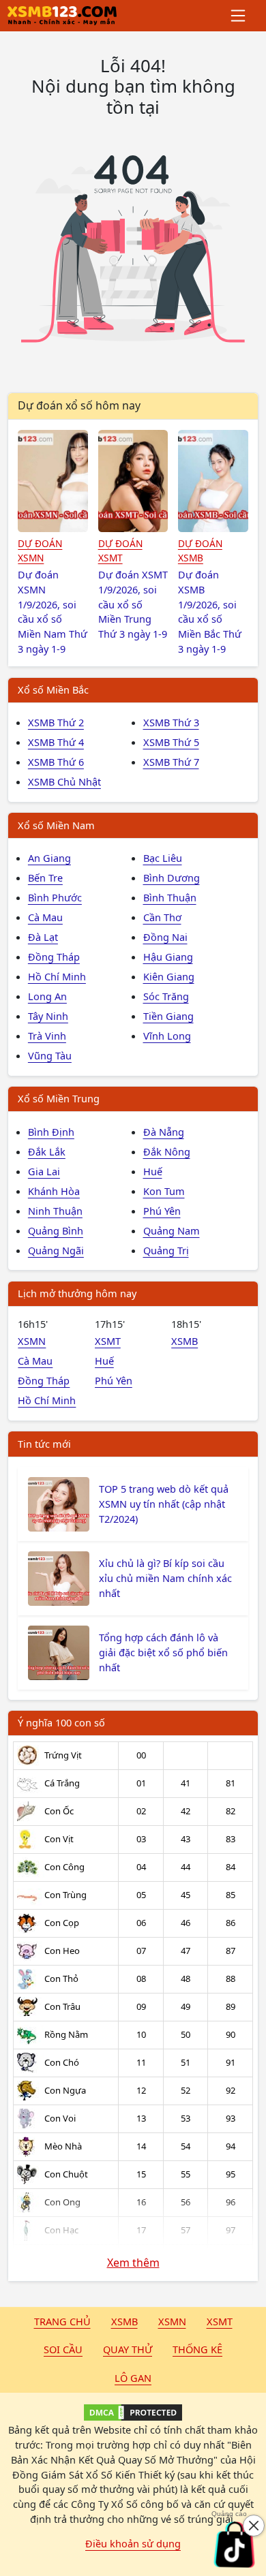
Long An (47, 996)
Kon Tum (164, 1191)
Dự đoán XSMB (200, 550)
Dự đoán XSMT (120, 550)
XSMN (32, 1341)
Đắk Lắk (47, 1151)
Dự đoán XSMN (40, 550)
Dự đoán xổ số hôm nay (79, 405)
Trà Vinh (47, 1036)
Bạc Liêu (163, 858)
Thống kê (197, 2349)
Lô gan (133, 2378)
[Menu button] (239, 16)
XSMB (184, 1341)
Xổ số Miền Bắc (53, 689)
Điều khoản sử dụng (133, 2543)
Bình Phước (55, 897)
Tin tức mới (44, 1444)
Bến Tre (45, 878)
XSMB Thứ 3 (171, 722)
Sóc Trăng (166, 996)
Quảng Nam (172, 1230)
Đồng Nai (165, 937)
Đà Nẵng (164, 1132)
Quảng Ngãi (56, 1250)
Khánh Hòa (54, 1191)
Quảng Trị (166, 1250)
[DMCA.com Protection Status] (133, 2412)
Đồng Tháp (54, 957)
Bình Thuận (170, 897)
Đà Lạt (43, 937)
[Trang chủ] (62, 16)
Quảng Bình (56, 1230)
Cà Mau (45, 917)
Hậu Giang (168, 957)
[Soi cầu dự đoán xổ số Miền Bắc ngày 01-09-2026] (213, 481)
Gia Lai (44, 1171)
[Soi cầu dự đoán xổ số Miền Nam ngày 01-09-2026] (53, 481)
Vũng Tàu (50, 1055)
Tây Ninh (48, 1016)
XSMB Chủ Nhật (64, 781)
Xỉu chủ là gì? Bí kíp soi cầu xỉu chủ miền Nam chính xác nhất (165, 1578)
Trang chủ (62, 2321)
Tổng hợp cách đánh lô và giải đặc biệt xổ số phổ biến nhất (163, 1652)
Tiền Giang (168, 1016)
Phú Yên (162, 1211)
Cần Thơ (162, 917)
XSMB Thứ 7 (171, 762)
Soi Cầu (63, 2349)
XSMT (108, 1341)
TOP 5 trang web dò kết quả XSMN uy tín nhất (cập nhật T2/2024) (164, 1504)
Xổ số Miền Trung (59, 1098)
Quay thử (128, 2349)
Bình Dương (172, 878)
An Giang (49, 858)
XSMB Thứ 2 (56, 722)
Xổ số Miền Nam (56, 825)
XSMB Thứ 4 (56, 742)
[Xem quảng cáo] (235, 2545)
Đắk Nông (167, 1151)
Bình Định (51, 1132)
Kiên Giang (169, 976)
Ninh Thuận (55, 1211)
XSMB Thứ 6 (56, 762)
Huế (153, 1171)
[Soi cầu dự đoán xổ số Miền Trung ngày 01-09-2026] (133, 481)
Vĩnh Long (167, 1036)
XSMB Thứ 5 (171, 742)
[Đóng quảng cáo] (254, 2526)
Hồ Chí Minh (57, 976)
